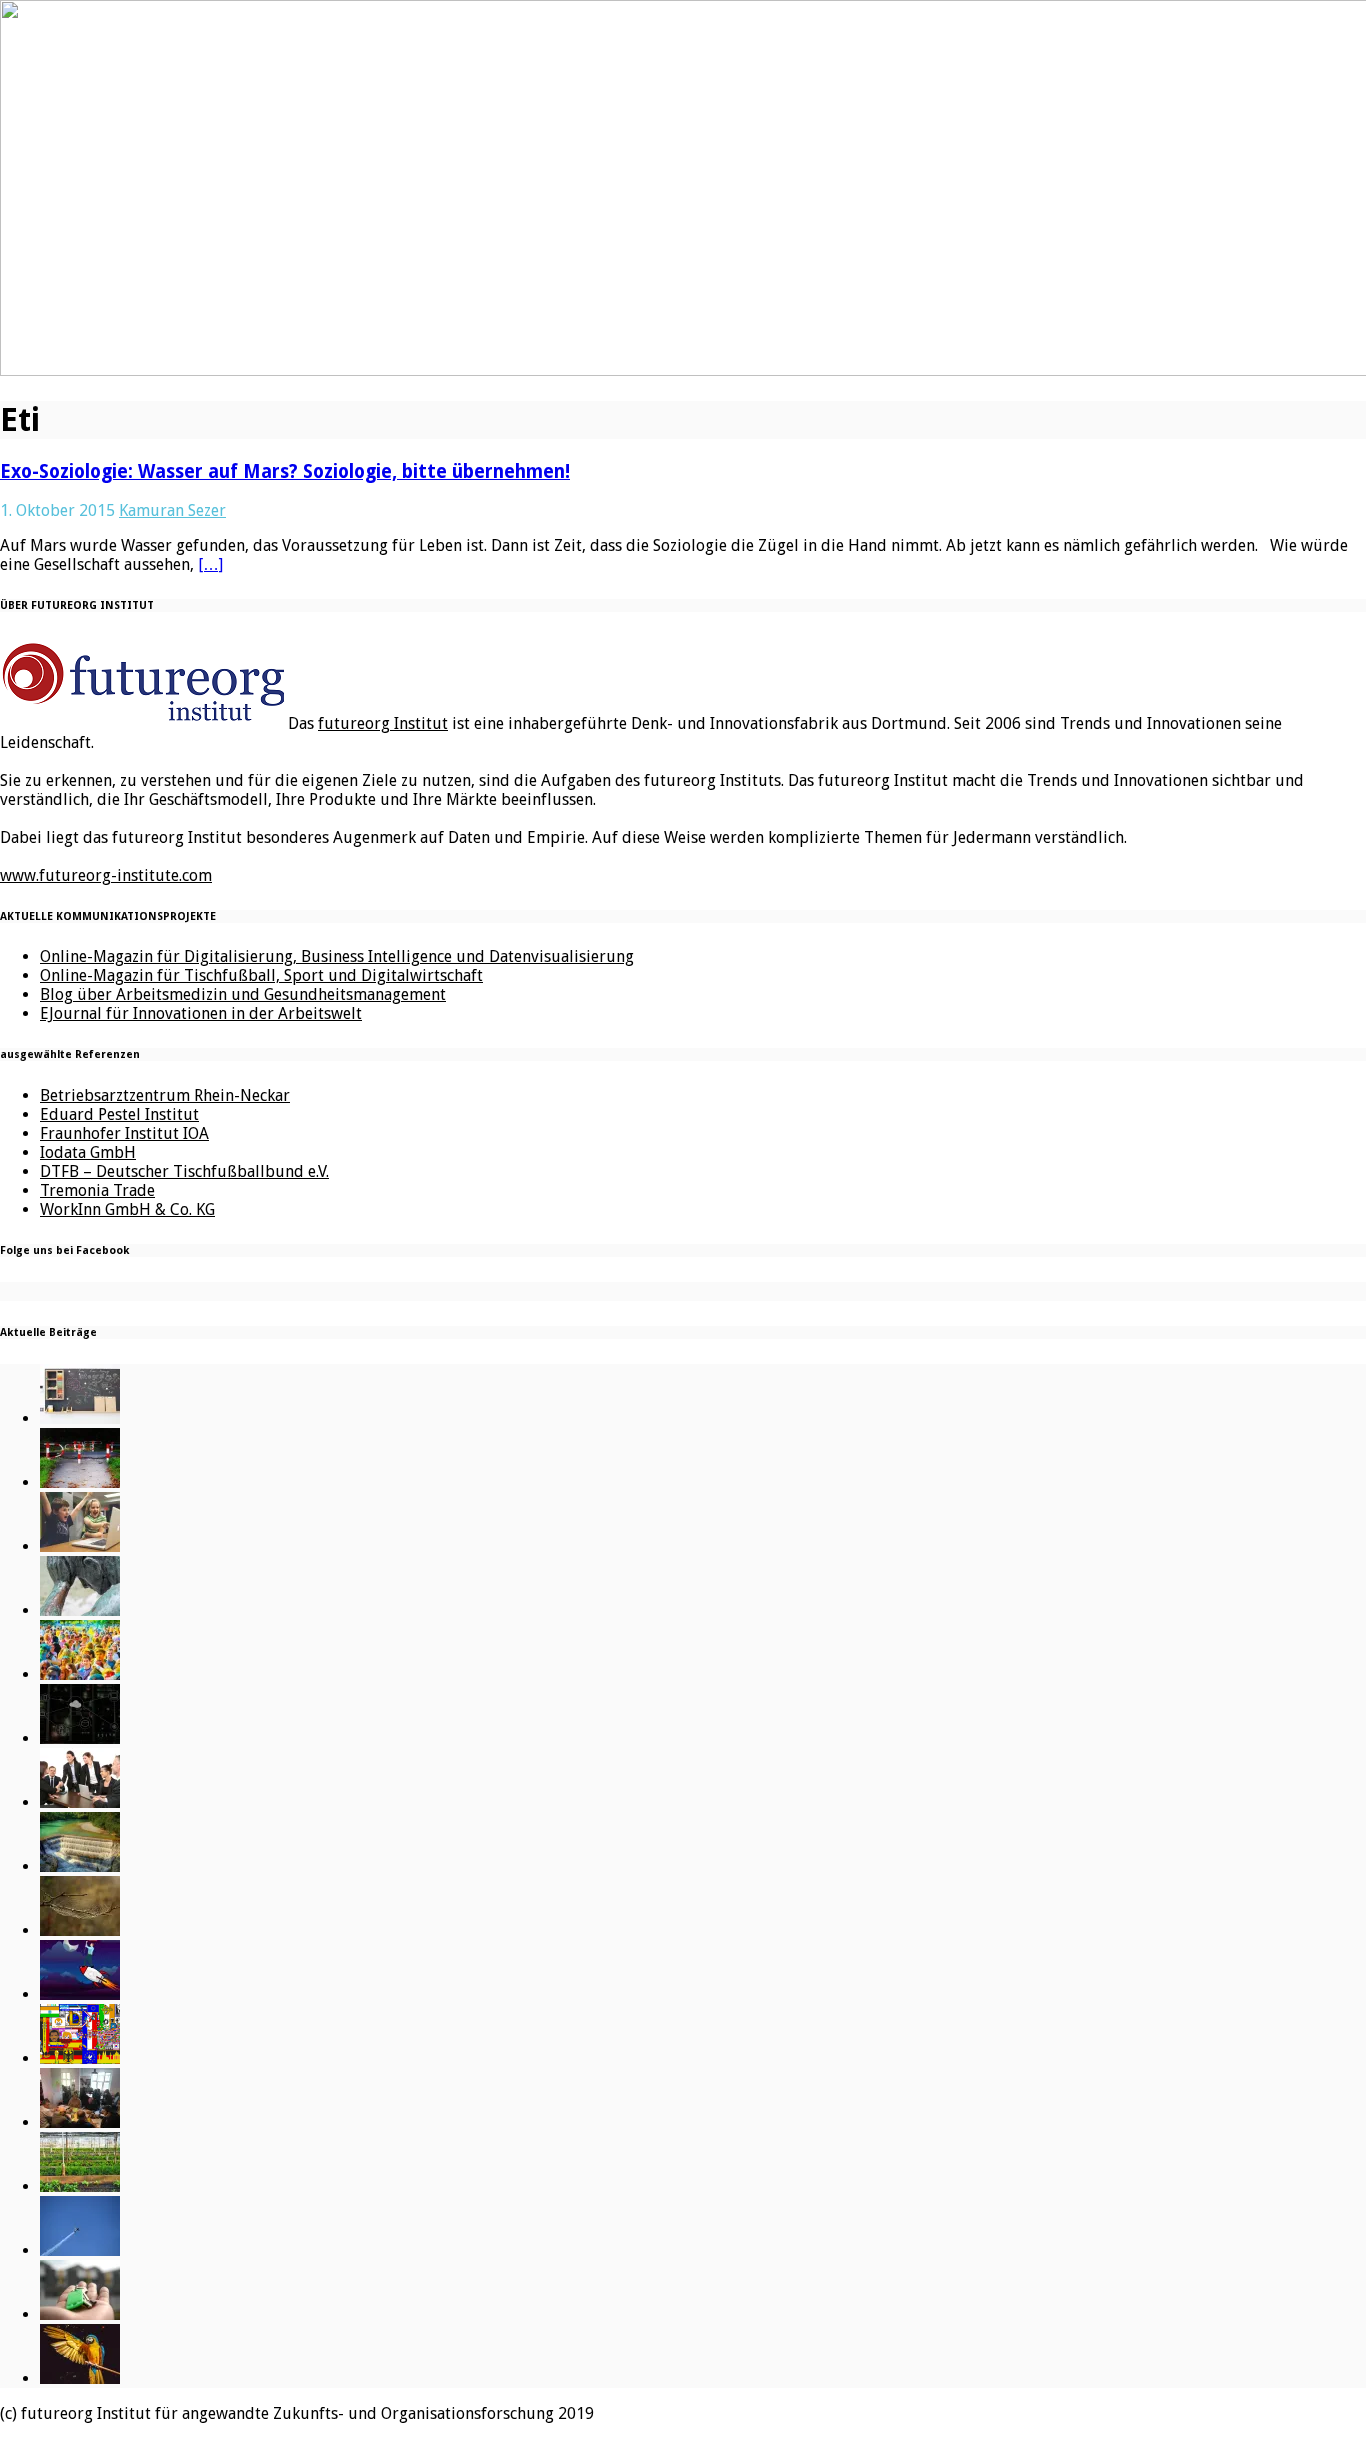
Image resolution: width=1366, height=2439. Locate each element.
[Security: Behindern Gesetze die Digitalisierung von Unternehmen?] (80, 1482)
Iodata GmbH (88, 1152)
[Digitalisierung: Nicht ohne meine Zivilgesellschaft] (80, 1674)
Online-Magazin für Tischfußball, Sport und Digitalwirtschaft (261, 975)
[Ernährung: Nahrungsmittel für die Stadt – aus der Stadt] (80, 2186)
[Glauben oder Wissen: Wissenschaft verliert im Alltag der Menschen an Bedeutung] (80, 1610)
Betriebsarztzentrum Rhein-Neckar (165, 1095)
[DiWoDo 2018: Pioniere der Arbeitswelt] (80, 2122)
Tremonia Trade (97, 1190)
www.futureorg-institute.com (106, 875)
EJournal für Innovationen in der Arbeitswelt (201, 1013)
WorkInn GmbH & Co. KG (127, 1209)
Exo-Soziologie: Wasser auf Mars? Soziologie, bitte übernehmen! (285, 471)
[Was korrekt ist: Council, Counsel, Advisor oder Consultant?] (80, 1802)
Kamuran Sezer (172, 510)
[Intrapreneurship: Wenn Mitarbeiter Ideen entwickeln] (80, 1994)
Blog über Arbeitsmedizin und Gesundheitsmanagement (243, 994)
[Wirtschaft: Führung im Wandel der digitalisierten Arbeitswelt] (80, 2250)
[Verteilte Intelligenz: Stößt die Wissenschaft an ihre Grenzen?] (80, 1738)
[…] (210, 564)
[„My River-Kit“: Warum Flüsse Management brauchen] (80, 1866)
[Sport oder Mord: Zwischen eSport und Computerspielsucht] (80, 1546)
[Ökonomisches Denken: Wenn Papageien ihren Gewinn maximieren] (80, 2378)
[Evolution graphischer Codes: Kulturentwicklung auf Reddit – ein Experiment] (80, 2058)
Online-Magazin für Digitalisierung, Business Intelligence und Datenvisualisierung (337, 956)
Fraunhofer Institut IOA (124, 1133)
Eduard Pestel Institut (119, 1114)
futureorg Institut (383, 723)
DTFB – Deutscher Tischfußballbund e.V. (184, 1171)
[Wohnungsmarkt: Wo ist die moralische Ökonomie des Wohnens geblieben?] (80, 2314)
